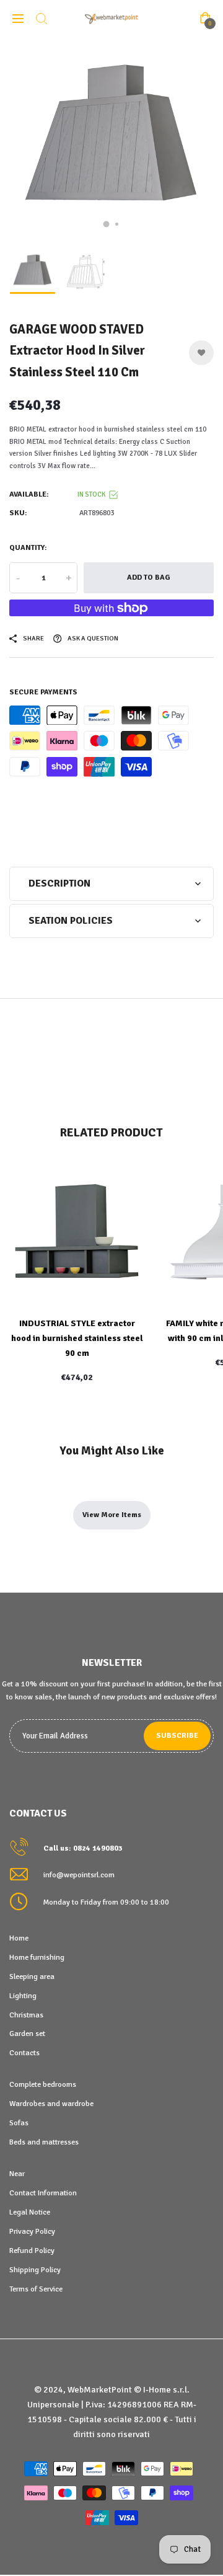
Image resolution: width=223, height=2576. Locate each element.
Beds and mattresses (44, 2142)
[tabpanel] (111, 139)
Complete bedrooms (43, 2084)
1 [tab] (107, 224)
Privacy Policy (32, 2231)
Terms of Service (36, 2289)
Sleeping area (32, 1976)
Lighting (23, 1996)
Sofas (19, 2123)
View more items (112, 1515)
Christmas (26, 2015)
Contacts (24, 2053)
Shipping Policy (35, 2270)
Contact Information (43, 2193)
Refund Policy (32, 2251)
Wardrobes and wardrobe (51, 2104)
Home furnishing (37, 1957)
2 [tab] (117, 224)
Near (17, 2174)
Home (19, 1938)
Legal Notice (30, 2212)
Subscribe (177, 1736)
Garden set (27, 2034)
